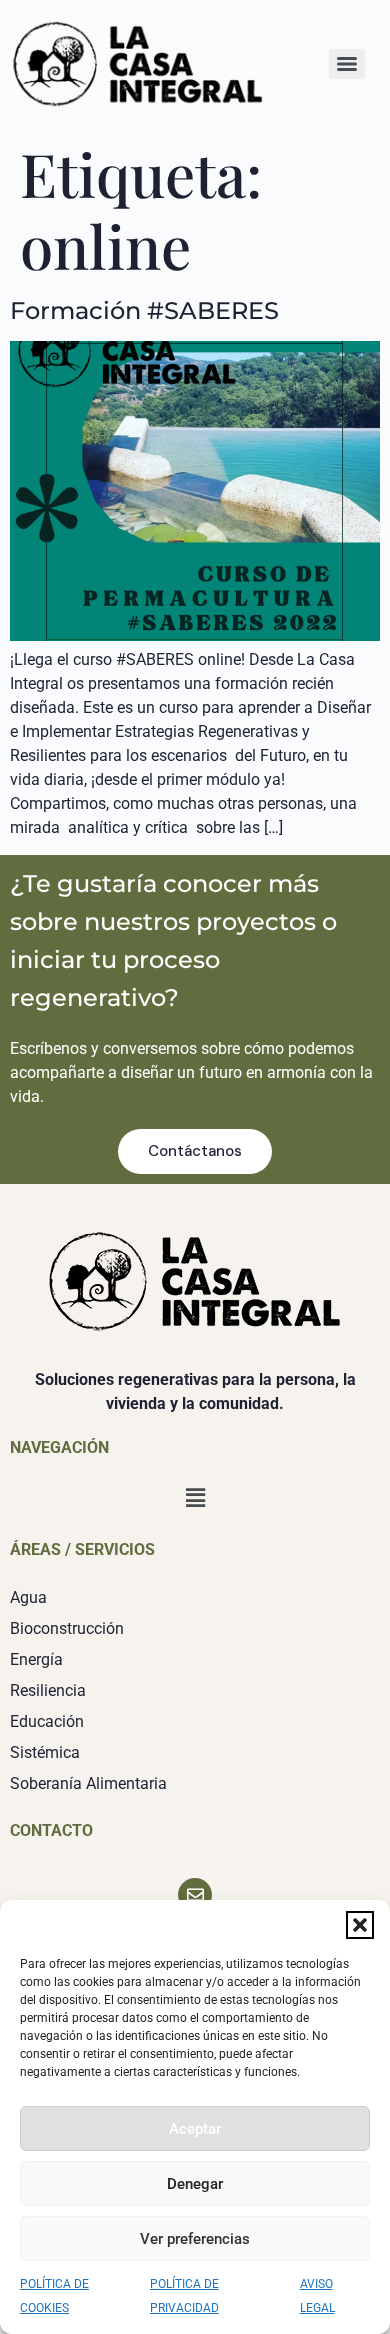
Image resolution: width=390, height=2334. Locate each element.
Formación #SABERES (144, 310)
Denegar (195, 2184)
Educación (47, 1721)
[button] (360, 1925)
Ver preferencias (195, 2239)
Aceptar (195, 2129)
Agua (28, 1597)
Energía (36, 1659)
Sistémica (45, 1752)
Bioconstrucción (67, 1628)
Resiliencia (48, 1690)
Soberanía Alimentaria (88, 1783)
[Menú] (347, 64)
